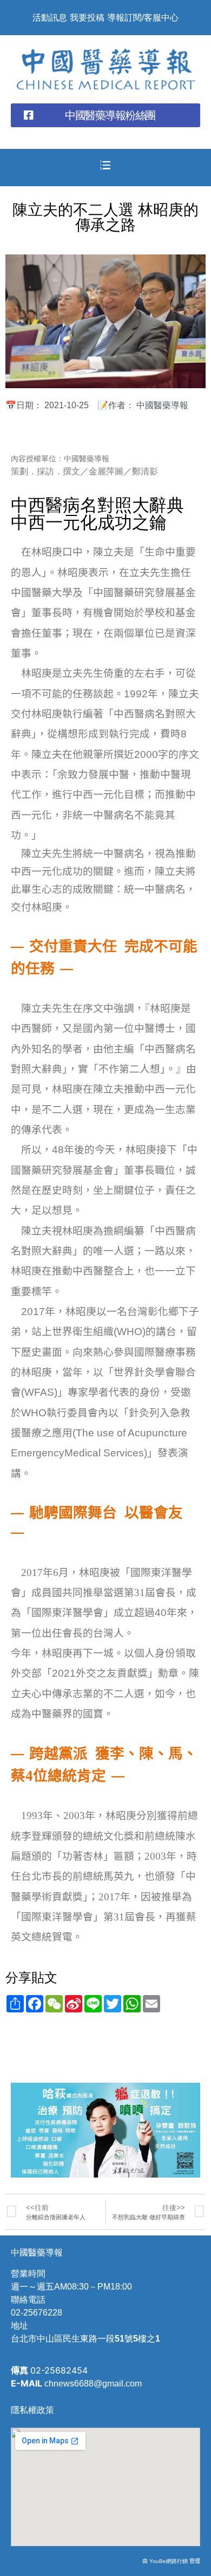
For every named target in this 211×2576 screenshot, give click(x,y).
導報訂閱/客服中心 (143, 18)
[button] (105, 115)
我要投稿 (87, 18)
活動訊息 (50, 18)
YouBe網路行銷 (169, 2561)
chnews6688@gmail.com (93, 2384)
